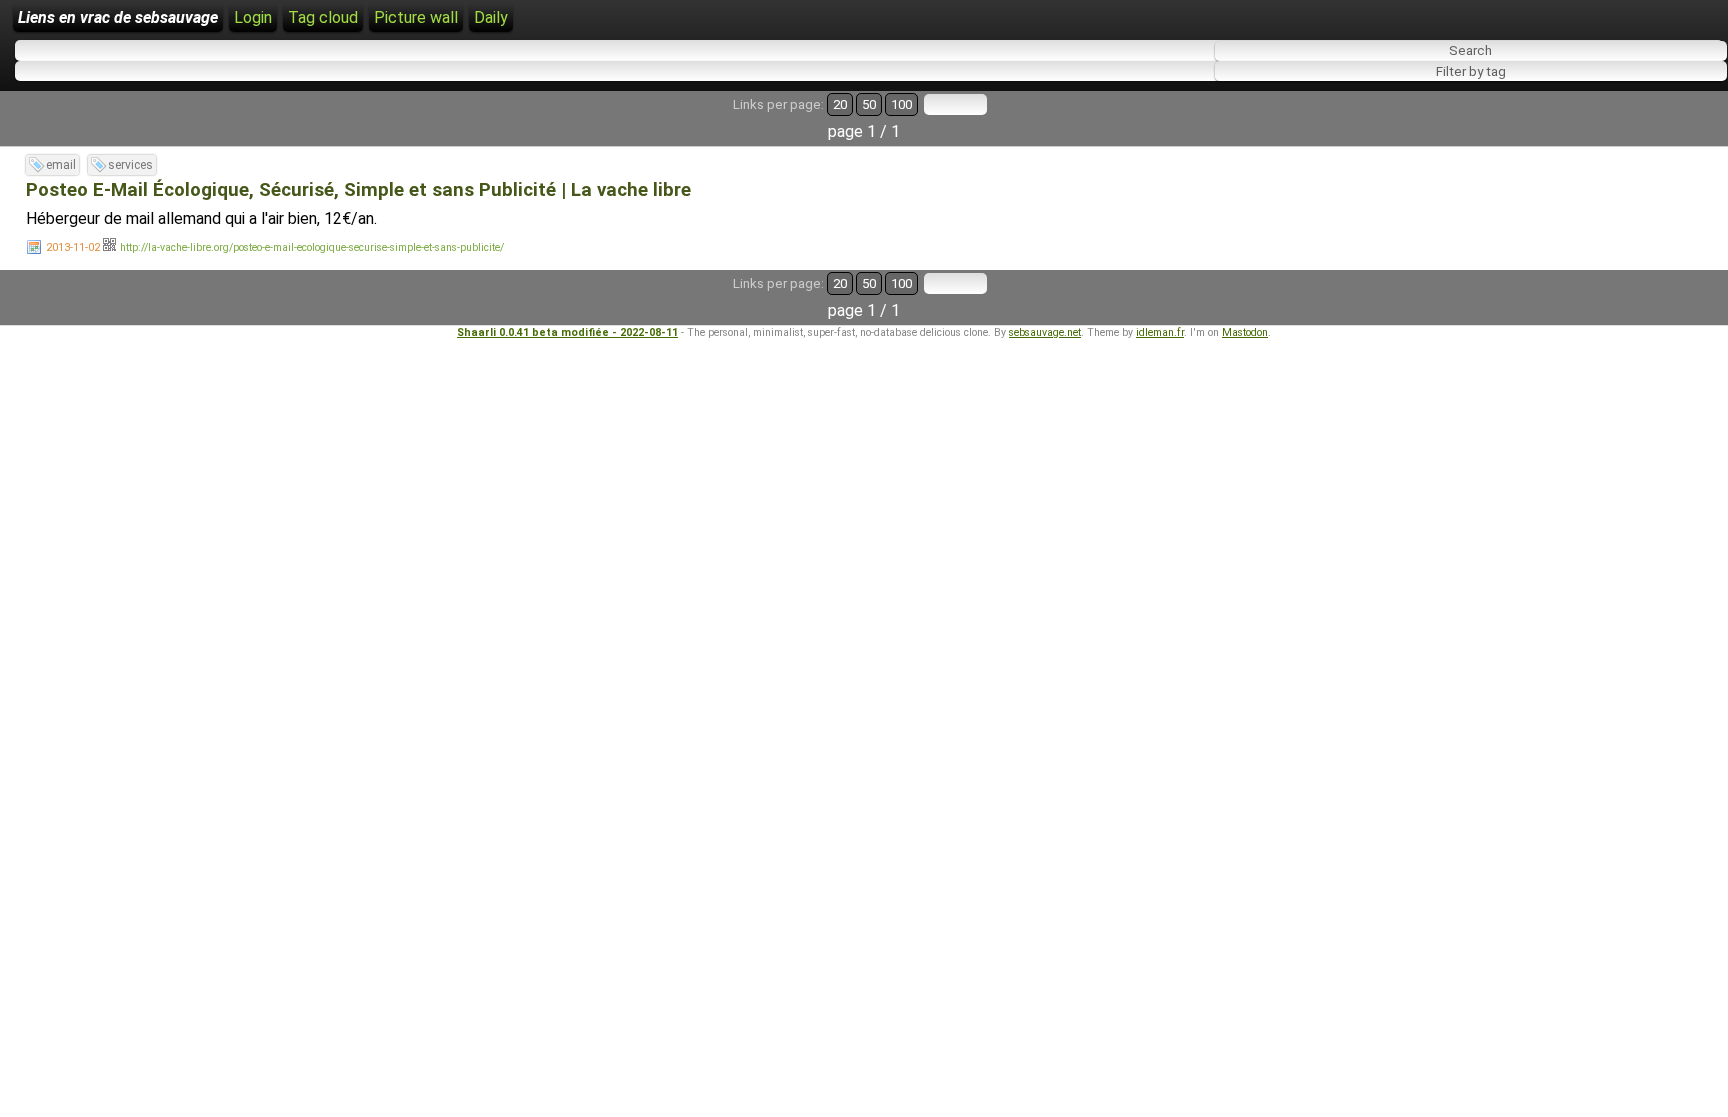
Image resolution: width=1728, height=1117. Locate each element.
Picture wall (416, 17)
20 (840, 104)
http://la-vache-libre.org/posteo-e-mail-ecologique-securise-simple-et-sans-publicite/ (312, 247)
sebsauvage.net (1045, 332)
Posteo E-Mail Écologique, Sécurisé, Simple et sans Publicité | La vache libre (358, 190)
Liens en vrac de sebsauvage (118, 17)
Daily (491, 17)
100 (901, 104)
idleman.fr (1160, 332)
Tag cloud (323, 17)
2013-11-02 (73, 247)
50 (869, 104)
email (61, 165)
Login (253, 17)
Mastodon (1245, 332)
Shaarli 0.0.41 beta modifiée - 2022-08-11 (567, 332)
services (130, 165)
